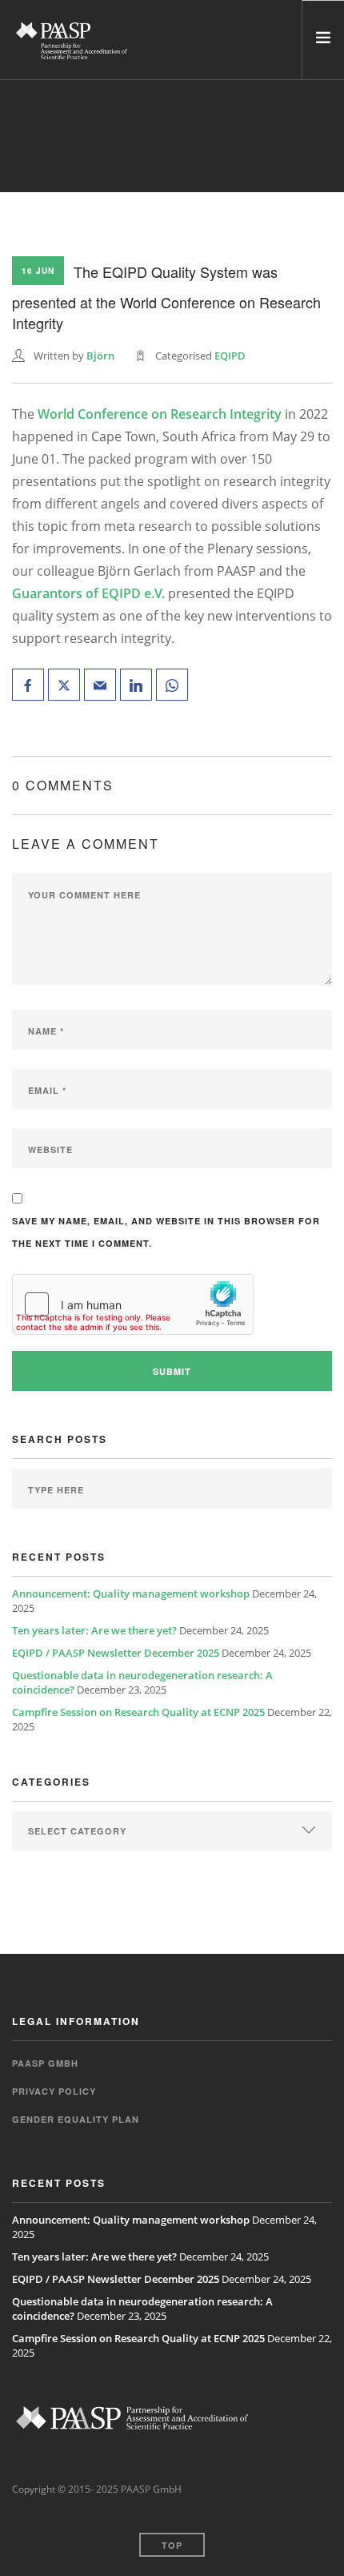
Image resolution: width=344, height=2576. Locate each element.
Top (172, 2545)
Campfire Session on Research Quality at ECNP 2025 (138, 1712)
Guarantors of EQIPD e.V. (88, 593)
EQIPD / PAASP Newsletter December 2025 (116, 1653)
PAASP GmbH (45, 2063)
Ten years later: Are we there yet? (94, 1630)
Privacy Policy (54, 2091)
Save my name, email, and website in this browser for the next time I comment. (166, 1232)
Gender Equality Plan (76, 2119)
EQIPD (230, 356)
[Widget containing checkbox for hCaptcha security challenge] (133, 1304)
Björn (100, 356)
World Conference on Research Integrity (160, 414)
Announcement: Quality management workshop (131, 1593)
